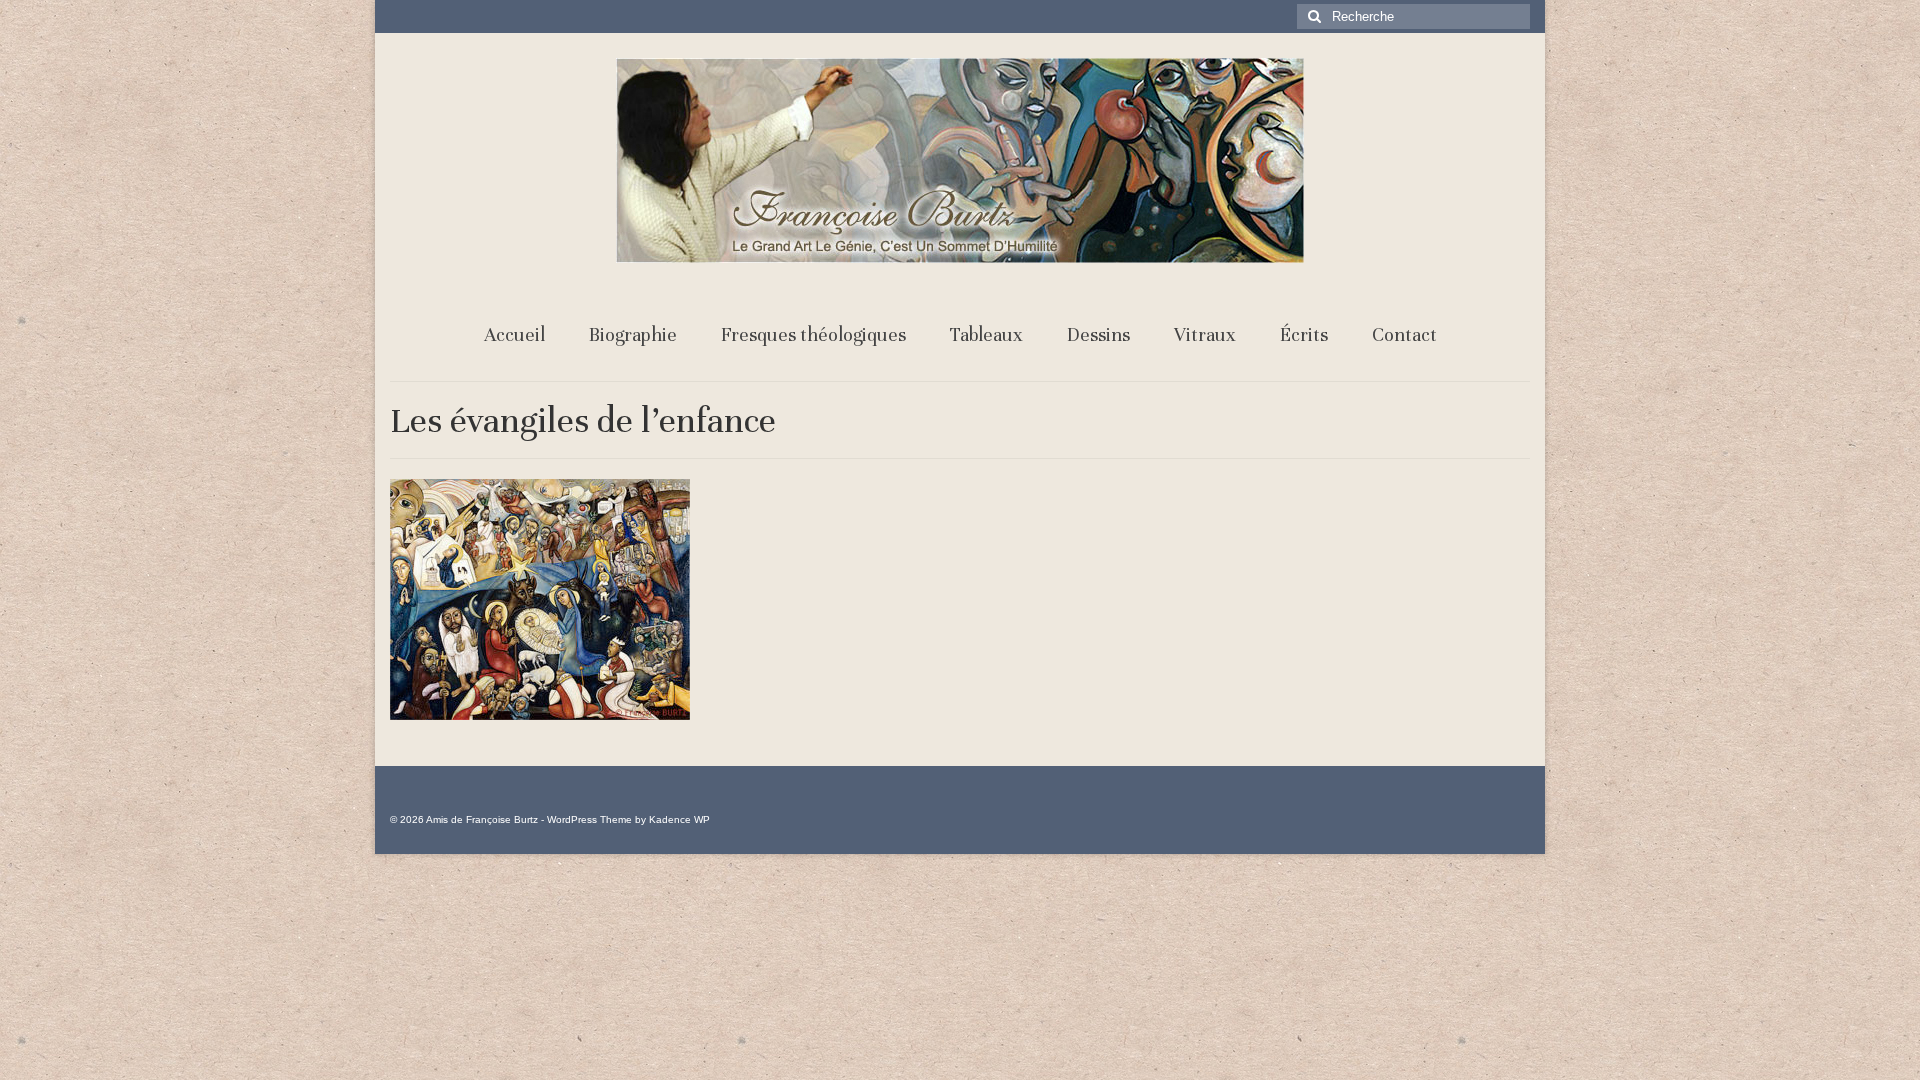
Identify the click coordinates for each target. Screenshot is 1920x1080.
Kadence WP (679, 819)
